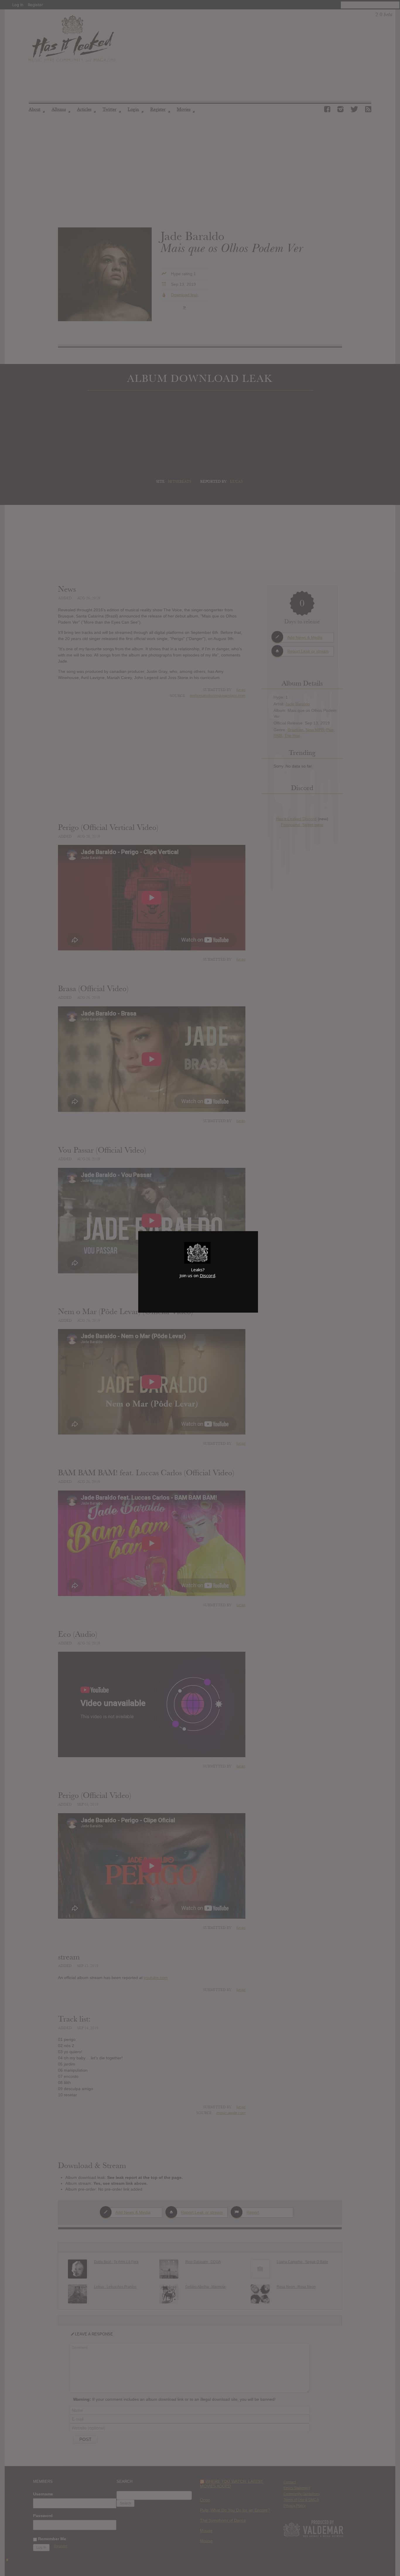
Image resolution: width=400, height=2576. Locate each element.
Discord (207, 1275)
